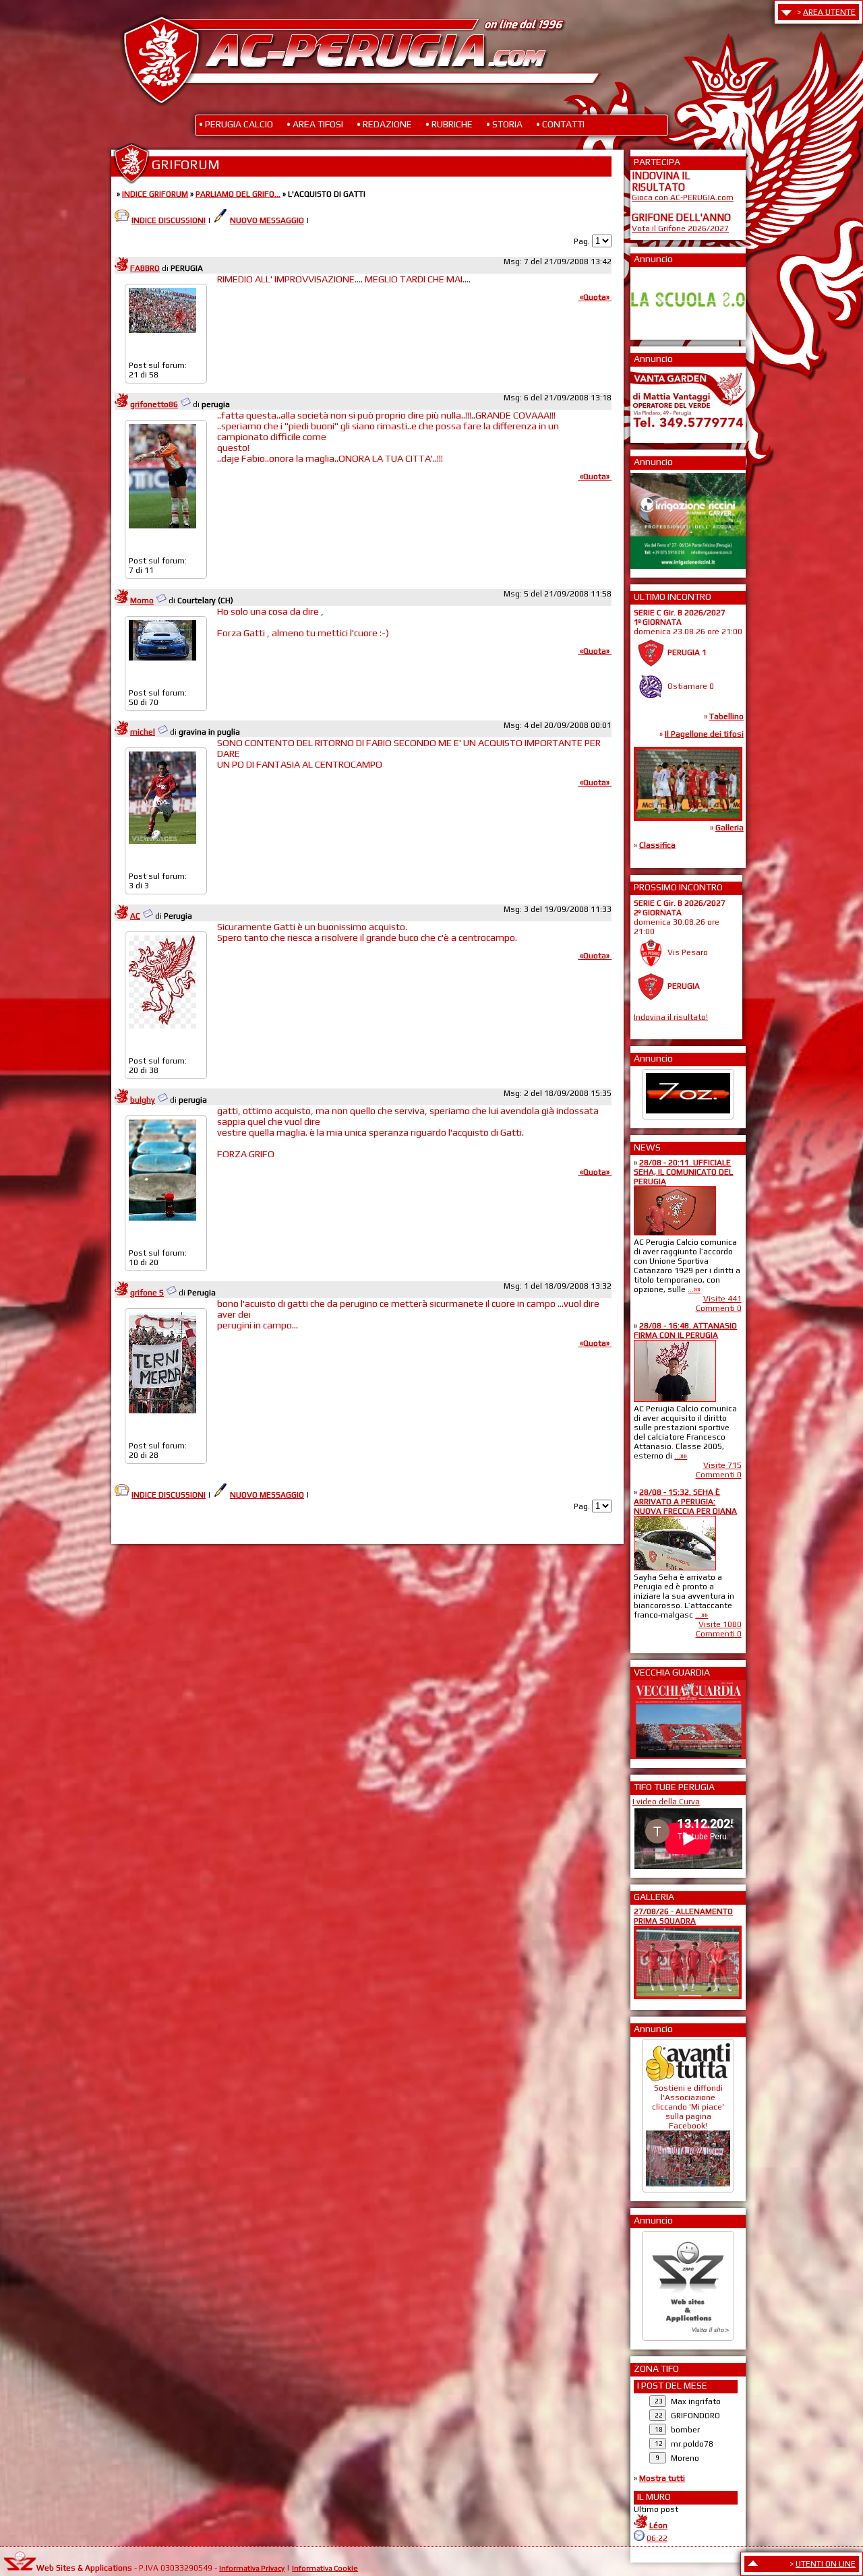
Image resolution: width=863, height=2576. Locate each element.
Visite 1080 (720, 1624)
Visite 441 (722, 1299)
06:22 (657, 2538)
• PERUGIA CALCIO (236, 124)
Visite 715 (722, 1465)
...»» (694, 1289)
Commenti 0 (719, 1308)
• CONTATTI (560, 124)
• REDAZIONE (384, 124)
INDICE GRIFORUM (155, 194)
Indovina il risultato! (671, 1016)
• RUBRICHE (449, 124)
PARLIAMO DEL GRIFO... (238, 194)
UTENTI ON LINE (826, 2564)
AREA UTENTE (829, 12)
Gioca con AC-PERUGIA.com (683, 197)
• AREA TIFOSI (315, 124)
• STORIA (504, 124)
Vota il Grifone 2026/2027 (680, 228)
